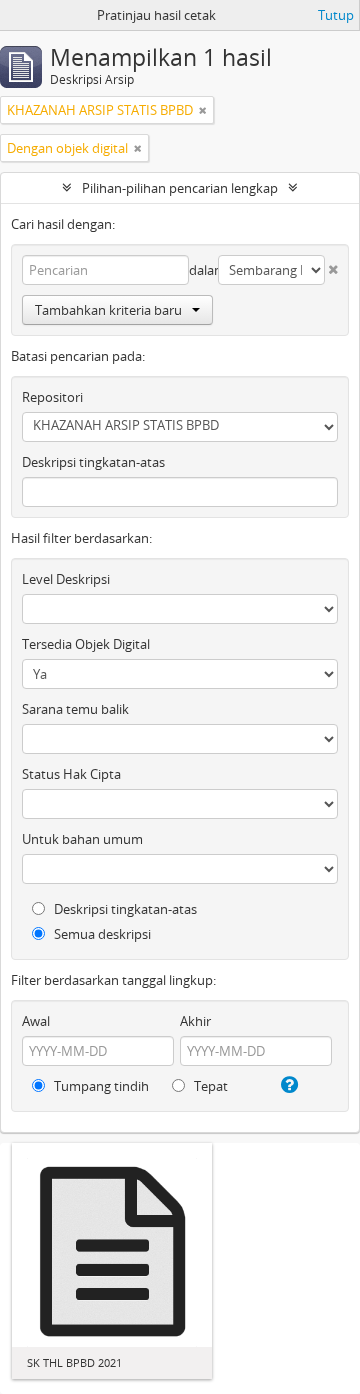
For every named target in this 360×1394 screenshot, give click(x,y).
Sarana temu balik (75, 709)
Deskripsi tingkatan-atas (93, 462)
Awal (36, 1021)
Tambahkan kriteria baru (108, 310)
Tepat (209, 1086)
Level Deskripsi (66, 579)
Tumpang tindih (100, 1086)
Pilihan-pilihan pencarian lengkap (180, 188)
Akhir (195, 1021)
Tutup (336, 15)
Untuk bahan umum (82, 839)
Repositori (52, 397)
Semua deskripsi (101, 934)
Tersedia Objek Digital (86, 644)
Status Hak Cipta (71, 774)
